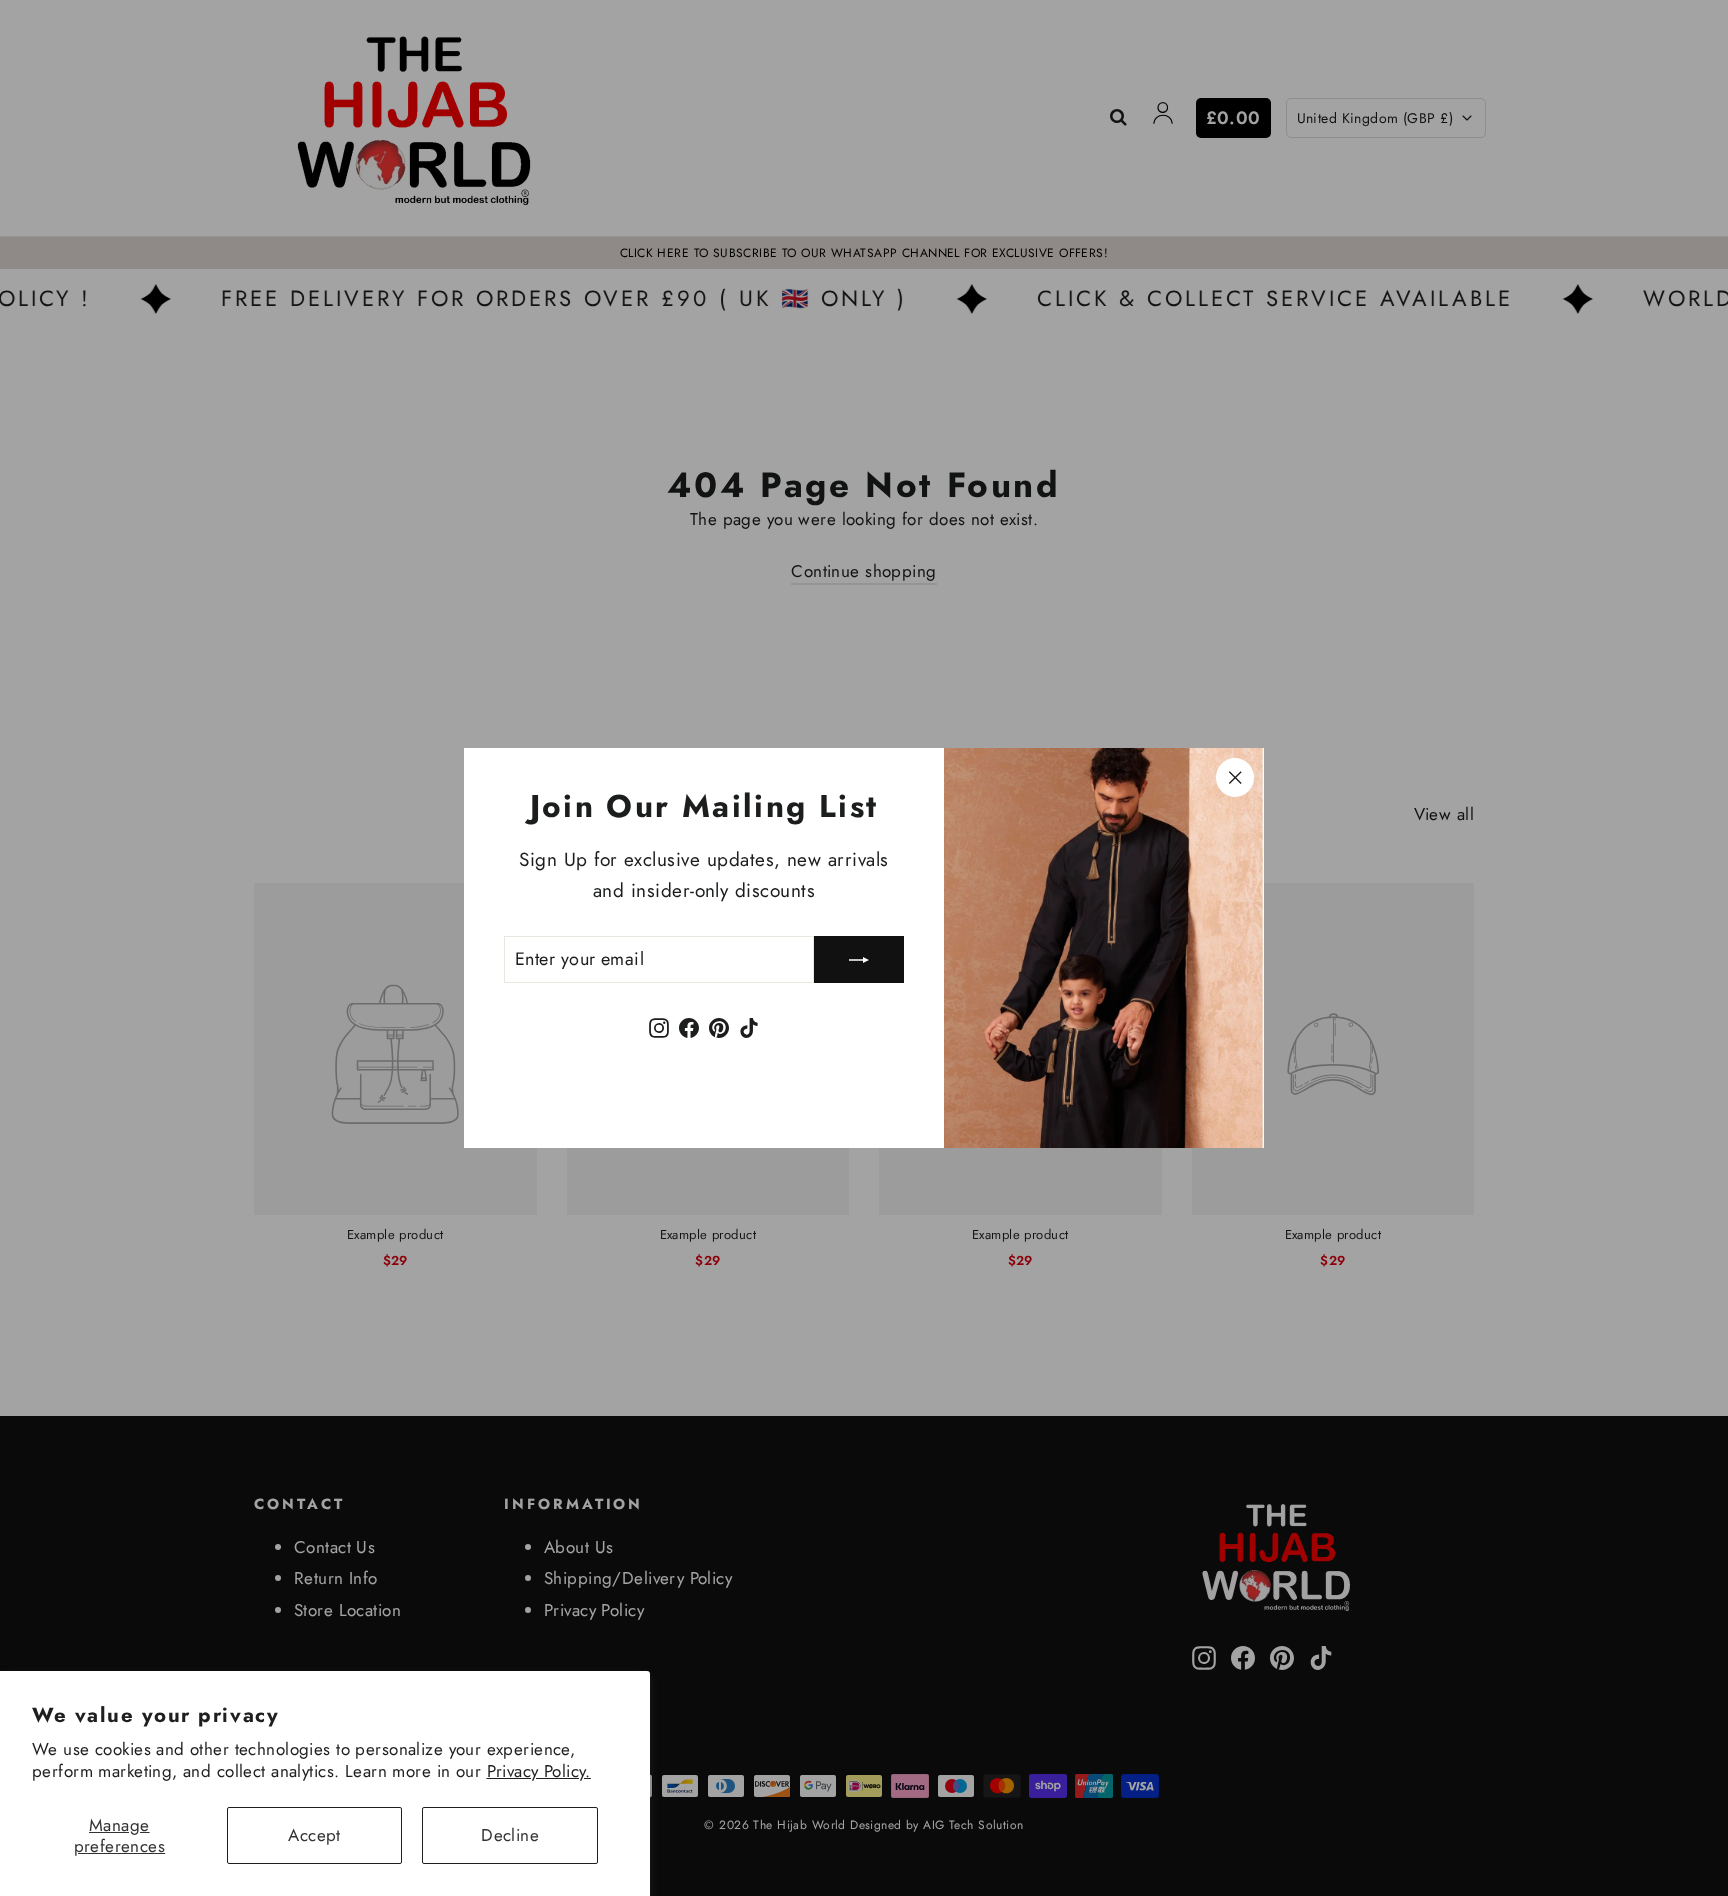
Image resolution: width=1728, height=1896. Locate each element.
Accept (314, 1835)
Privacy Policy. (539, 1771)
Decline (510, 1835)
